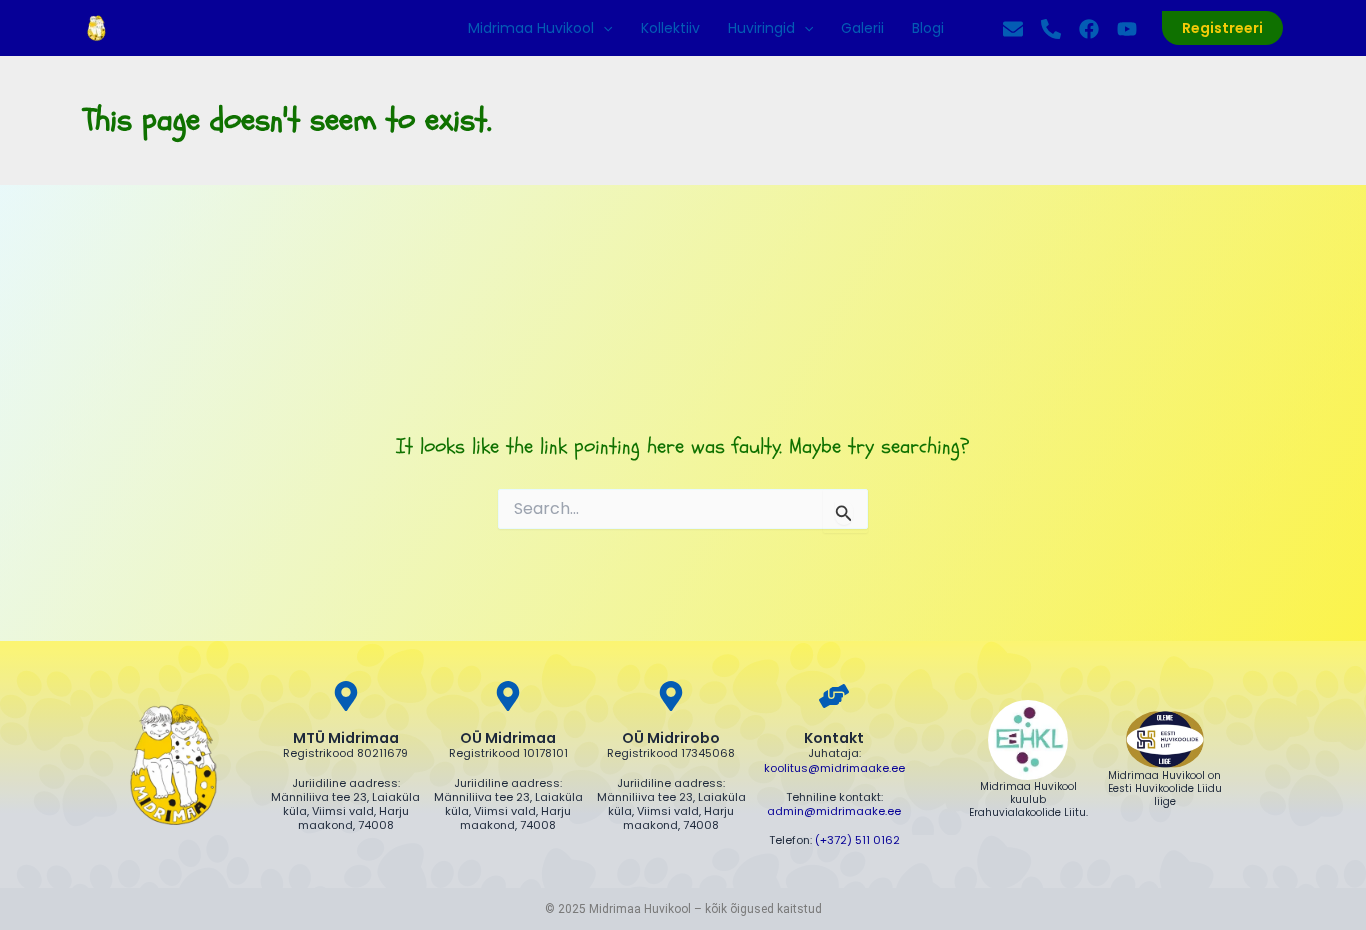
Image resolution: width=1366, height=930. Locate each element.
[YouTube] (1127, 29)
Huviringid (761, 28)
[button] (603, 28)
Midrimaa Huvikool (531, 28)
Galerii (862, 28)
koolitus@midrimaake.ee (834, 768)
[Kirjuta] (1013, 29)
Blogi (928, 28)
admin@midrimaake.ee (834, 811)
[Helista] (1051, 29)
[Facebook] (1089, 29)
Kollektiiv (670, 28)
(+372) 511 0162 (857, 840)
